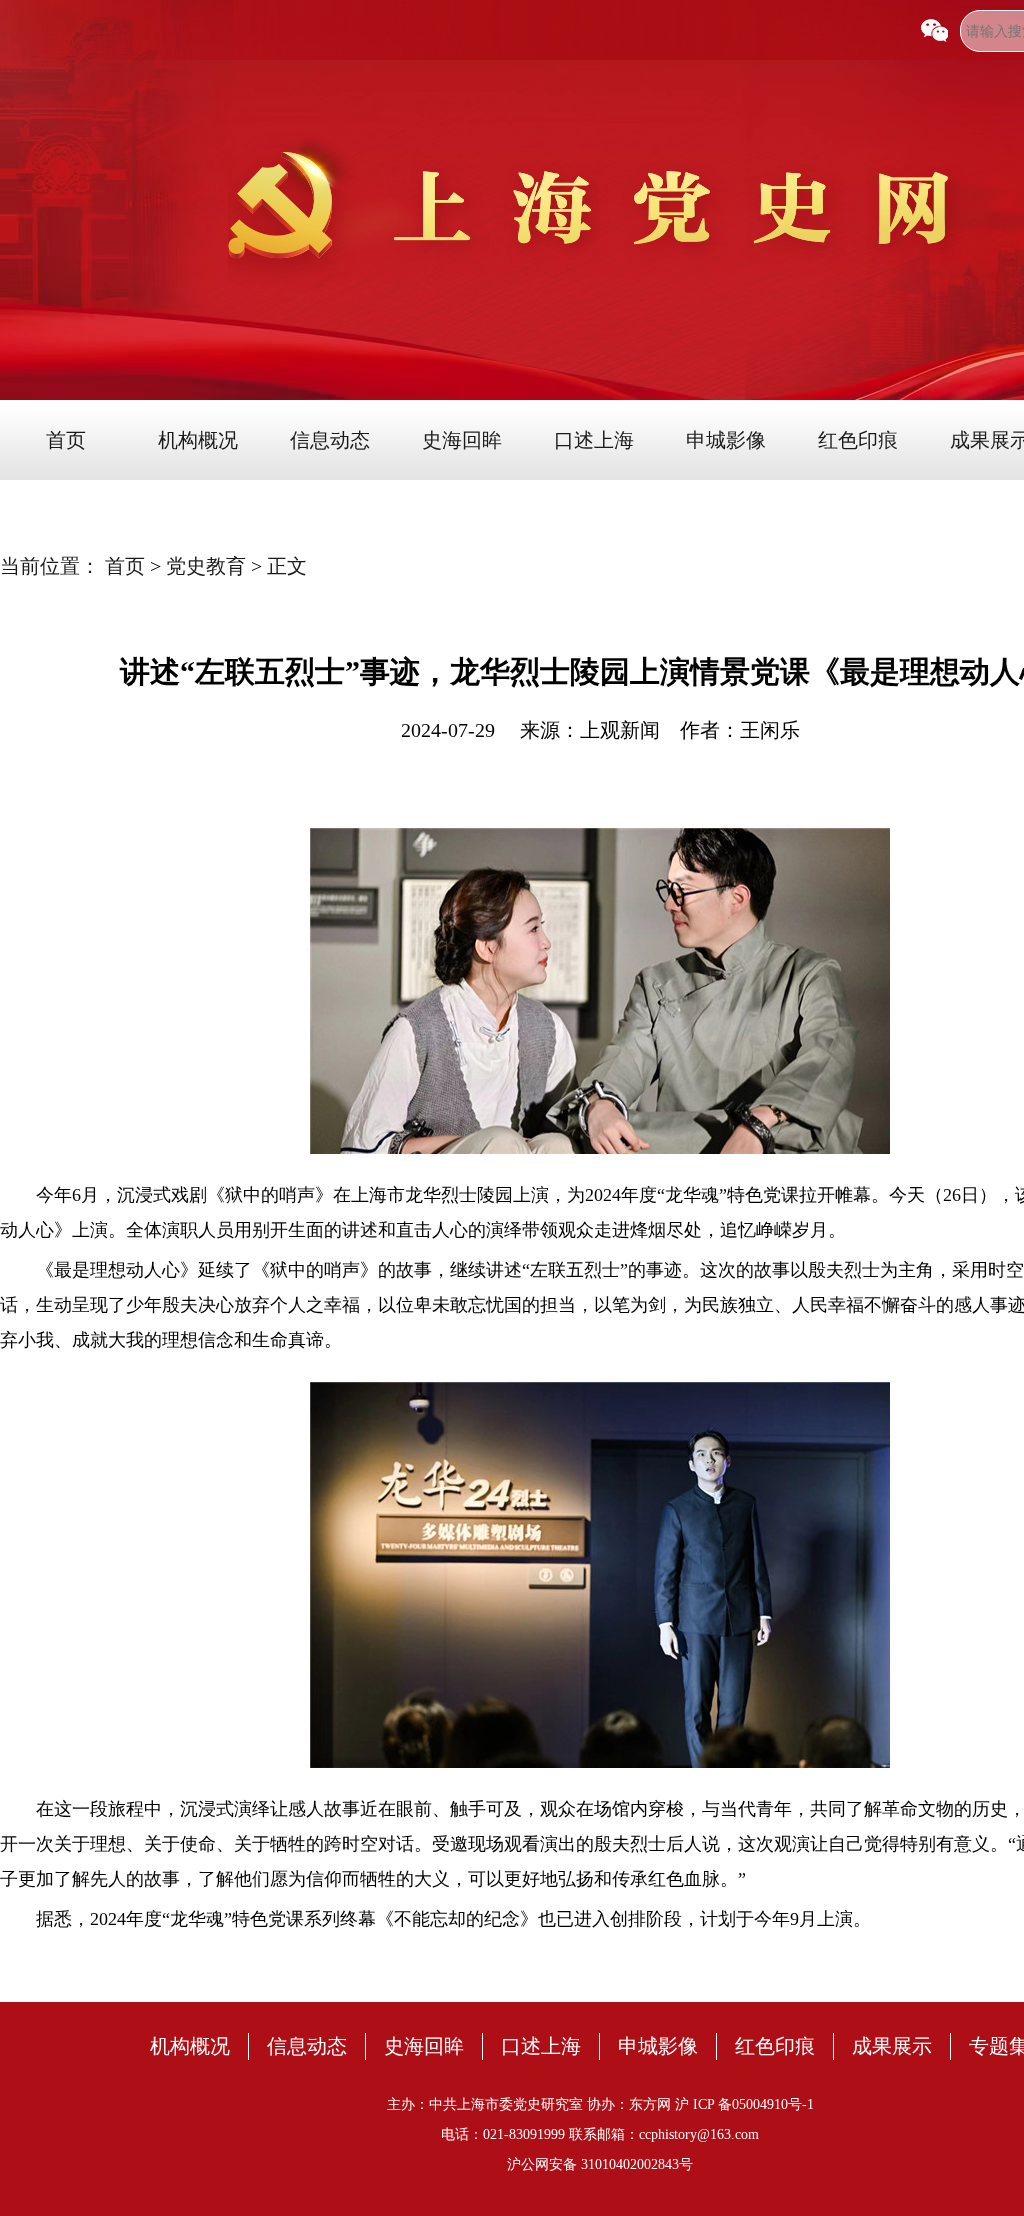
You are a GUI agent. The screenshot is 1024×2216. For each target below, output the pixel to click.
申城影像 (726, 440)
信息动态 (330, 440)
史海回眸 (462, 440)
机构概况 (198, 440)
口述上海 (594, 440)
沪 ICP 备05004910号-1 (744, 2104)
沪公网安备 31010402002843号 (600, 2164)
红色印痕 (858, 440)
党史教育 (208, 566)
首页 (66, 440)
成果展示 (892, 2046)
